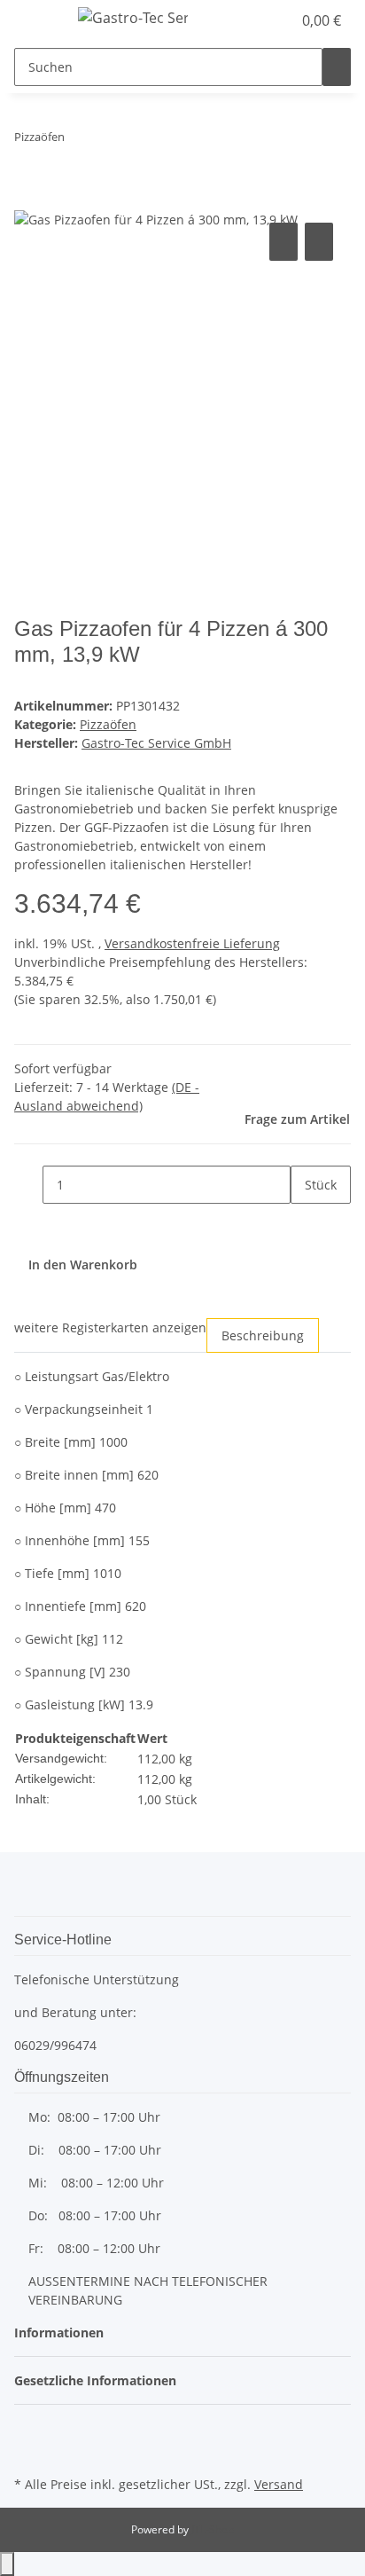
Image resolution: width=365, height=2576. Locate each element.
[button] (259, 20)
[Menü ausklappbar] (36, 20)
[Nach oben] (7, 2564)
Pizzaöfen (108, 724)
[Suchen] (337, 67)
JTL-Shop (213, 2529)
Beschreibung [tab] (263, 1335)
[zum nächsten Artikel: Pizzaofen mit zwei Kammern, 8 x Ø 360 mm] (111, 141)
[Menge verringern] (28, 1185)
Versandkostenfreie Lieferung (192, 943)
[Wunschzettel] (278, 20)
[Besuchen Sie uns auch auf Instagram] (28, 2451)
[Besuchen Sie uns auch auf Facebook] (28, 2430)
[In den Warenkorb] (28, 199)
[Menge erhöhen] (305, 1223)
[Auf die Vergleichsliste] (283, 242)
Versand (279, 2484)
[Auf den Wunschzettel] (319, 242)
